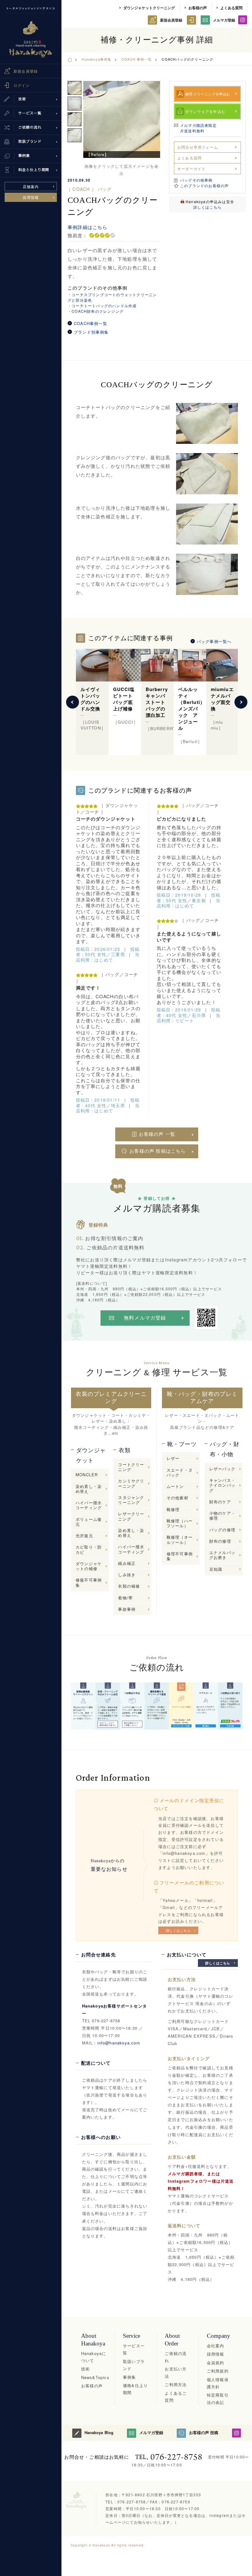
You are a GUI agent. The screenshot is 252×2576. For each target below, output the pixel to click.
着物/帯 (125, 1598)
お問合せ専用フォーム (198, 147)
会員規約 (216, 2363)
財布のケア (220, 1502)
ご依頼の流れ (176, 2357)
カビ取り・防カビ (89, 1549)
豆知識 (216, 1569)
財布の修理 (220, 1541)
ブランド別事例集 (91, 332)
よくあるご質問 (176, 2397)
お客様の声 (198, 8)
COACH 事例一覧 (137, 59)
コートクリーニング (131, 1467)
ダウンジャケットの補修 (89, 1566)
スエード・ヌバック (180, 1472)
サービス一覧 (134, 2349)
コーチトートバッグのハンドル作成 (104, 305)
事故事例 (127, 1609)
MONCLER (87, 1475)
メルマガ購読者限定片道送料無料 (198, 128)
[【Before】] (122, 119)
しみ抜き (127, 1575)
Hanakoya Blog (99, 2432)
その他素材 (177, 1498)
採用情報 (31, 197)
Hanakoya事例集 (96, 59)
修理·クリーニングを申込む (208, 94)
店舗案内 (31, 186)
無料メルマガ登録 (145, 1318)
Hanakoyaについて (94, 2357)
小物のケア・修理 (222, 1515)
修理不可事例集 (180, 1556)
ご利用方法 (176, 2384)
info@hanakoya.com (119, 2043)
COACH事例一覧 (91, 324)
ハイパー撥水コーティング (89, 1505)
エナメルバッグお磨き (222, 1555)
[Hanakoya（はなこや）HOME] (70, 59)
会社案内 (216, 2346)
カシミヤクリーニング (131, 1483)
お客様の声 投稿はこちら (157, 1151)
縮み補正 (127, 1563)
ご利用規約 (218, 2371)
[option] (122, 119)
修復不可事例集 (89, 1582)
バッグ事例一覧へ (214, 641)
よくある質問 (231, 8)
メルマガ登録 (224, 20)
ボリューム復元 (89, 1522)
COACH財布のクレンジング (98, 311)
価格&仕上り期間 (135, 2389)
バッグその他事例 (196, 180)
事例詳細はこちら (88, 227)
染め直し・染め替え (89, 1489)
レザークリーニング (131, 1516)
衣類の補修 (129, 1586)
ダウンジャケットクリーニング (149, 8)
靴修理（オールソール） (180, 1539)
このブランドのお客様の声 (204, 185)
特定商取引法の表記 (218, 2398)
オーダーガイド (191, 169)
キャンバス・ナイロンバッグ (222, 1485)
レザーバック (222, 1469)
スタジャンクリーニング (131, 1500)
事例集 (130, 2377)
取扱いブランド (134, 2365)
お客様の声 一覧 (157, 1134)
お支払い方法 (176, 2372)
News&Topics (95, 2377)
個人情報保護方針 (218, 2383)
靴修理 (173, 1509)
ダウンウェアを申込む (205, 111)
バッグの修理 (222, 1530)
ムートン (175, 1486)
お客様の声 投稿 (204, 2432)
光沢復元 (84, 1535)
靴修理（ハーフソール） (180, 1523)
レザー (173, 1458)
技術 (85, 2369)
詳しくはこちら (207, 207)
